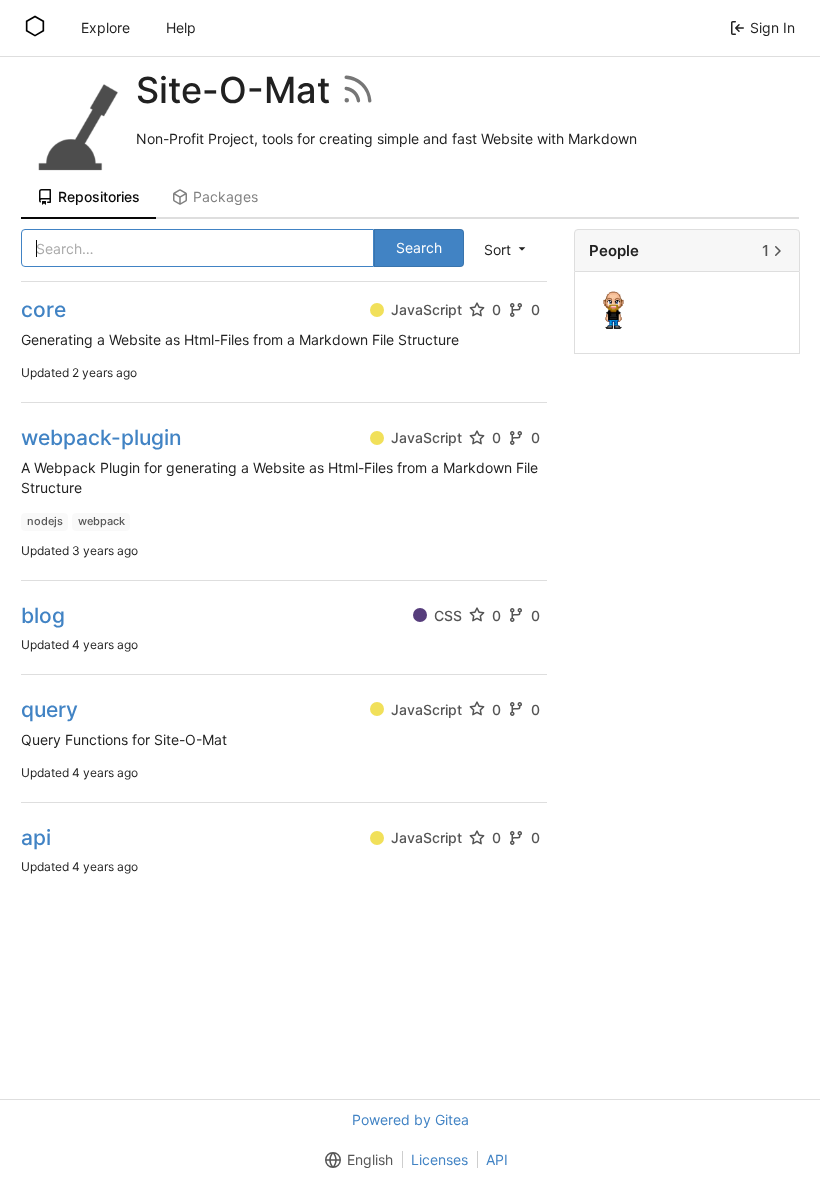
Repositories (99, 196)
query (49, 709)
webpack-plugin (101, 437)
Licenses (439, 1159)
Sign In (772, 27)
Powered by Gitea (410, 1119)
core (43, 309)
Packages (225, 196)
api (36, 837)
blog (43, 615)
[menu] (506, 249)
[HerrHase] (615, 311)
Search (419, 247)
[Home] (35, 28)
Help (181, 27)
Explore (105, 27)
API (497, 1159)
